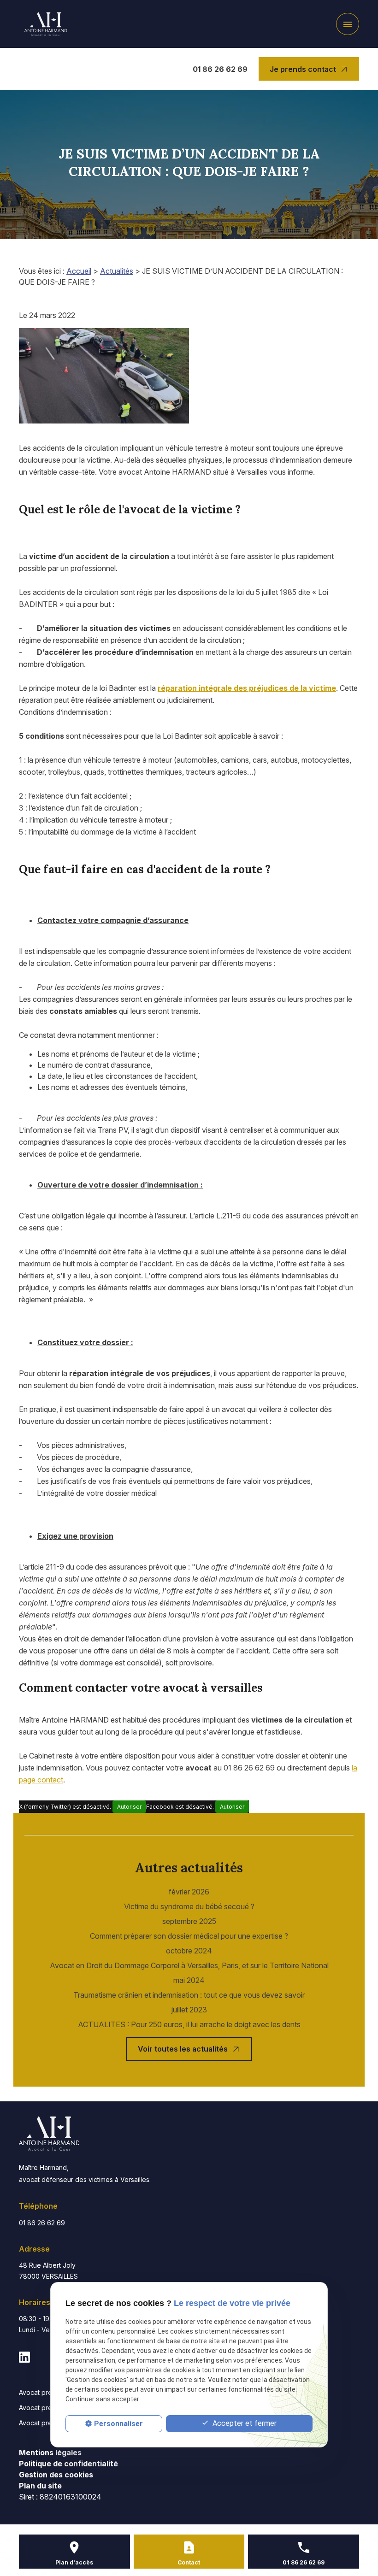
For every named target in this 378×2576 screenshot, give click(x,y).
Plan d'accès (74, 2562)
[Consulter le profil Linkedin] (24, 2357)
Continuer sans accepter (102, 2399)
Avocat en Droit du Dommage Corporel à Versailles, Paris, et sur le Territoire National (189, 1965)
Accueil (79, 271)
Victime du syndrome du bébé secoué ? (189, 1906)
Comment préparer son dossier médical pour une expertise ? (189, 1936)
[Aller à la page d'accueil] (46, 24)
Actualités (117, 271)
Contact (189, 2562)
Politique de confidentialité (68, 2464)
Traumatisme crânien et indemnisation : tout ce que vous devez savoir (189, 1995)
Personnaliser (118, 2424)
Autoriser (129, 1807)
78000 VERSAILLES (48, 2271)
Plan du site (40, 2486)
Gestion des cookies (56, 2475)
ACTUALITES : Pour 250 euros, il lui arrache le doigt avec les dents (189, 2024)
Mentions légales (50, 2452)
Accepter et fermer (244, 2423)
